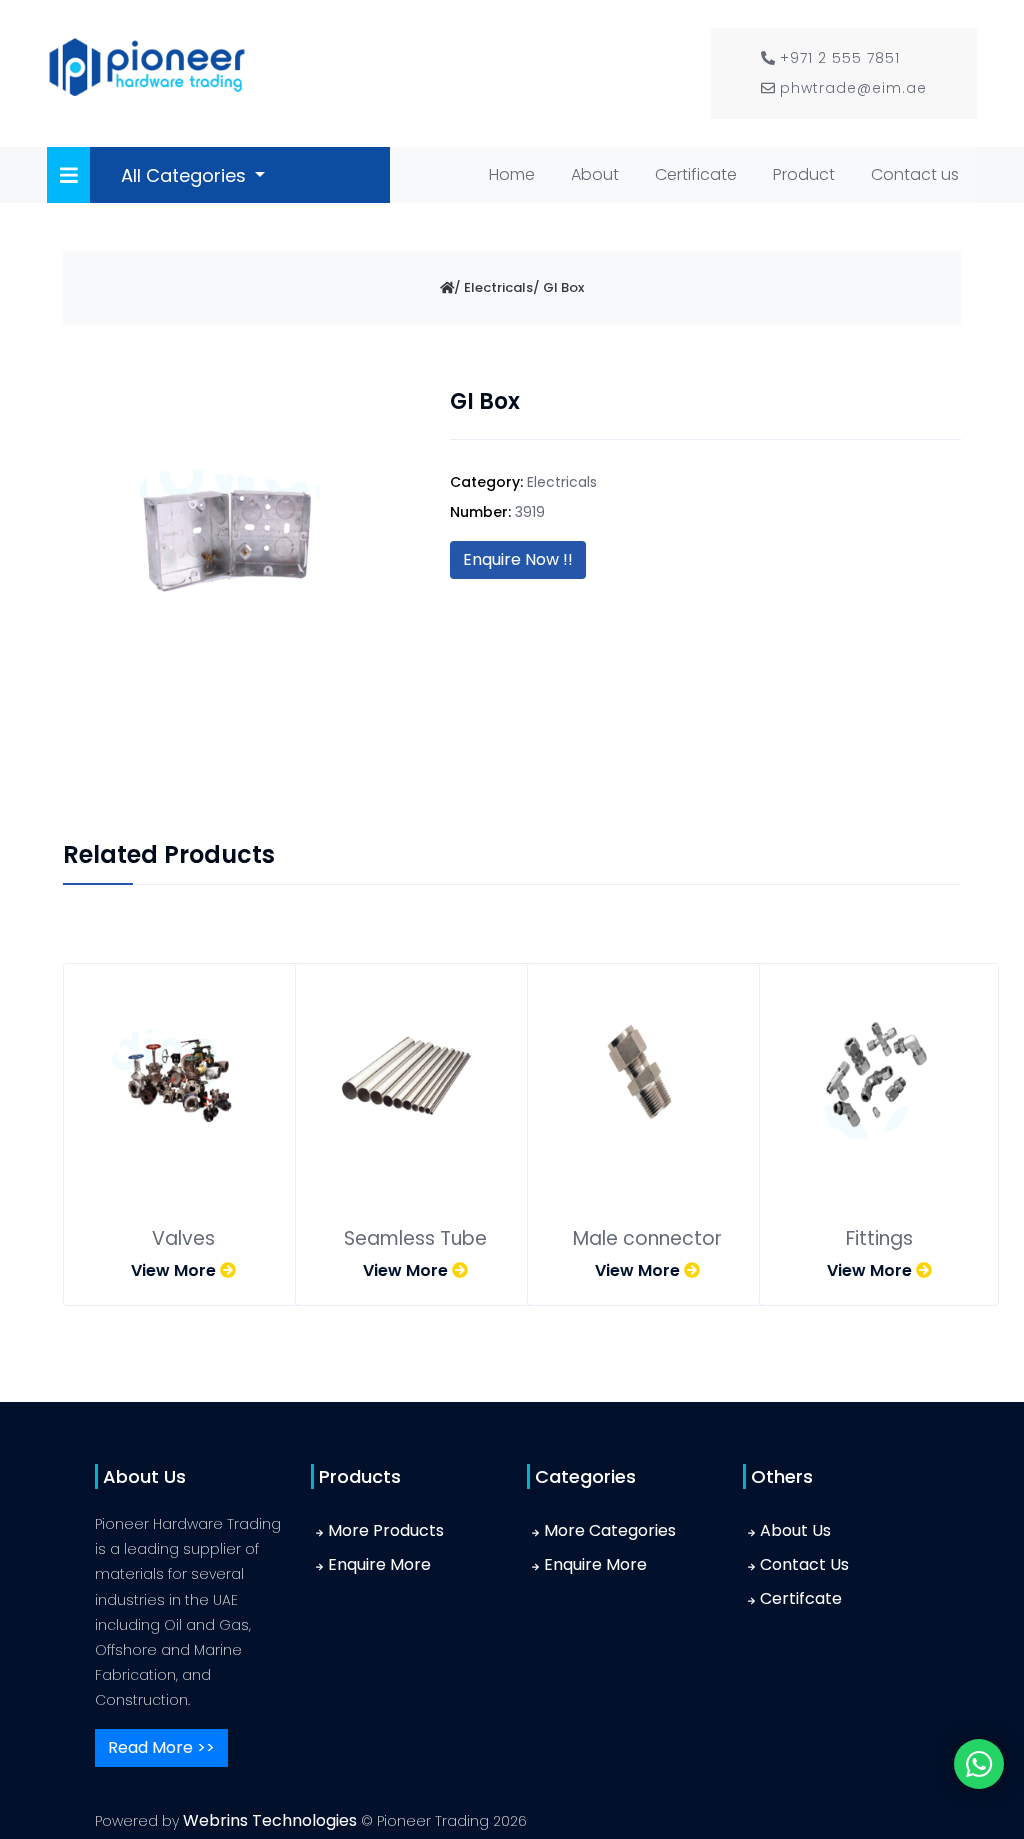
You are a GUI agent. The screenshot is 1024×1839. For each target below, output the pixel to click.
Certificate (696, 174)
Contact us (915, 174)
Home (516, 174)
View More (175, 1270)
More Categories (610, 1530)
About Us (795, 1530)
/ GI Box (558, 287)
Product (804, 174)
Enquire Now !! (518, 559)
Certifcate (801, 1598)
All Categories (186, 175)
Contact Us (804, 1564)
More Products (386, 1530)
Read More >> (161, 1747)
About (595, 174)
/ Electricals (493, 287)
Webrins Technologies (272, 1820)
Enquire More (379, 1564)
